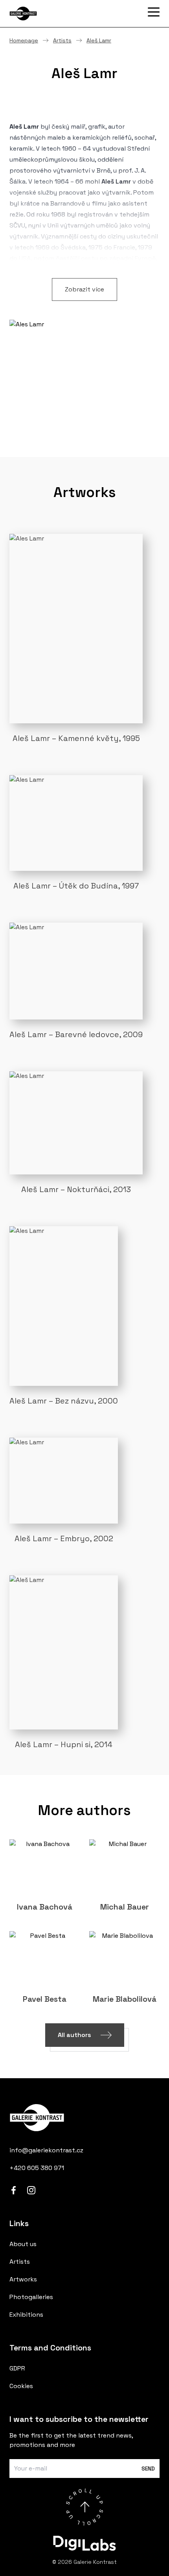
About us (23, 2244)
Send (148, 2469)
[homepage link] (84, 2118)
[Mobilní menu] (154, 12)
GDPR (17, 2368)
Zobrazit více (84, 289)
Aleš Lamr (99, 40)
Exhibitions (26, 2315)
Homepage (24, 40)
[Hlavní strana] (49, 14)
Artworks (23, 2279)
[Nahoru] (84, 2507)
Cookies (21, 2386)
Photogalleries (31, 2297)
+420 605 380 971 (37, 2168)
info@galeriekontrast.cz (46, 2150)
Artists (62, 40)
